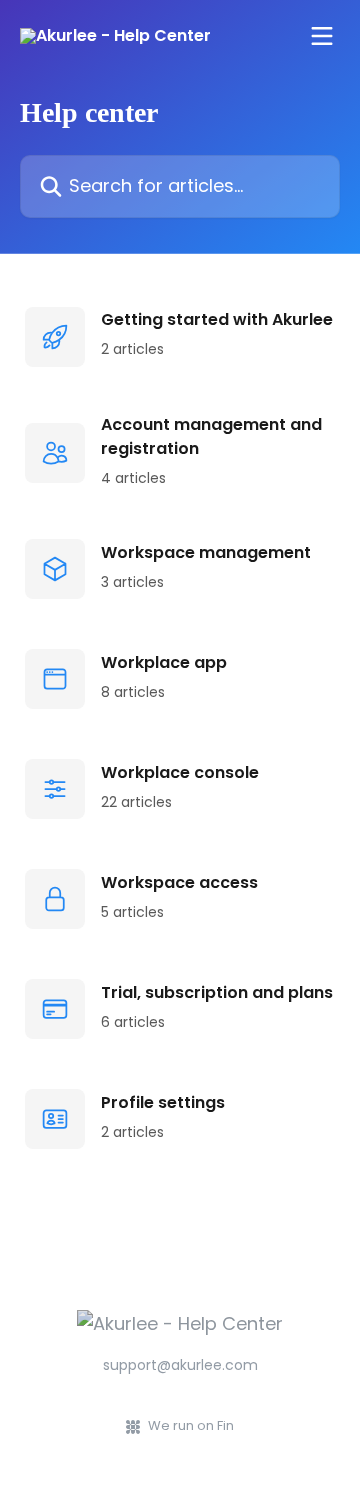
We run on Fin (191, 1425)
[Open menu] (322, 36)
